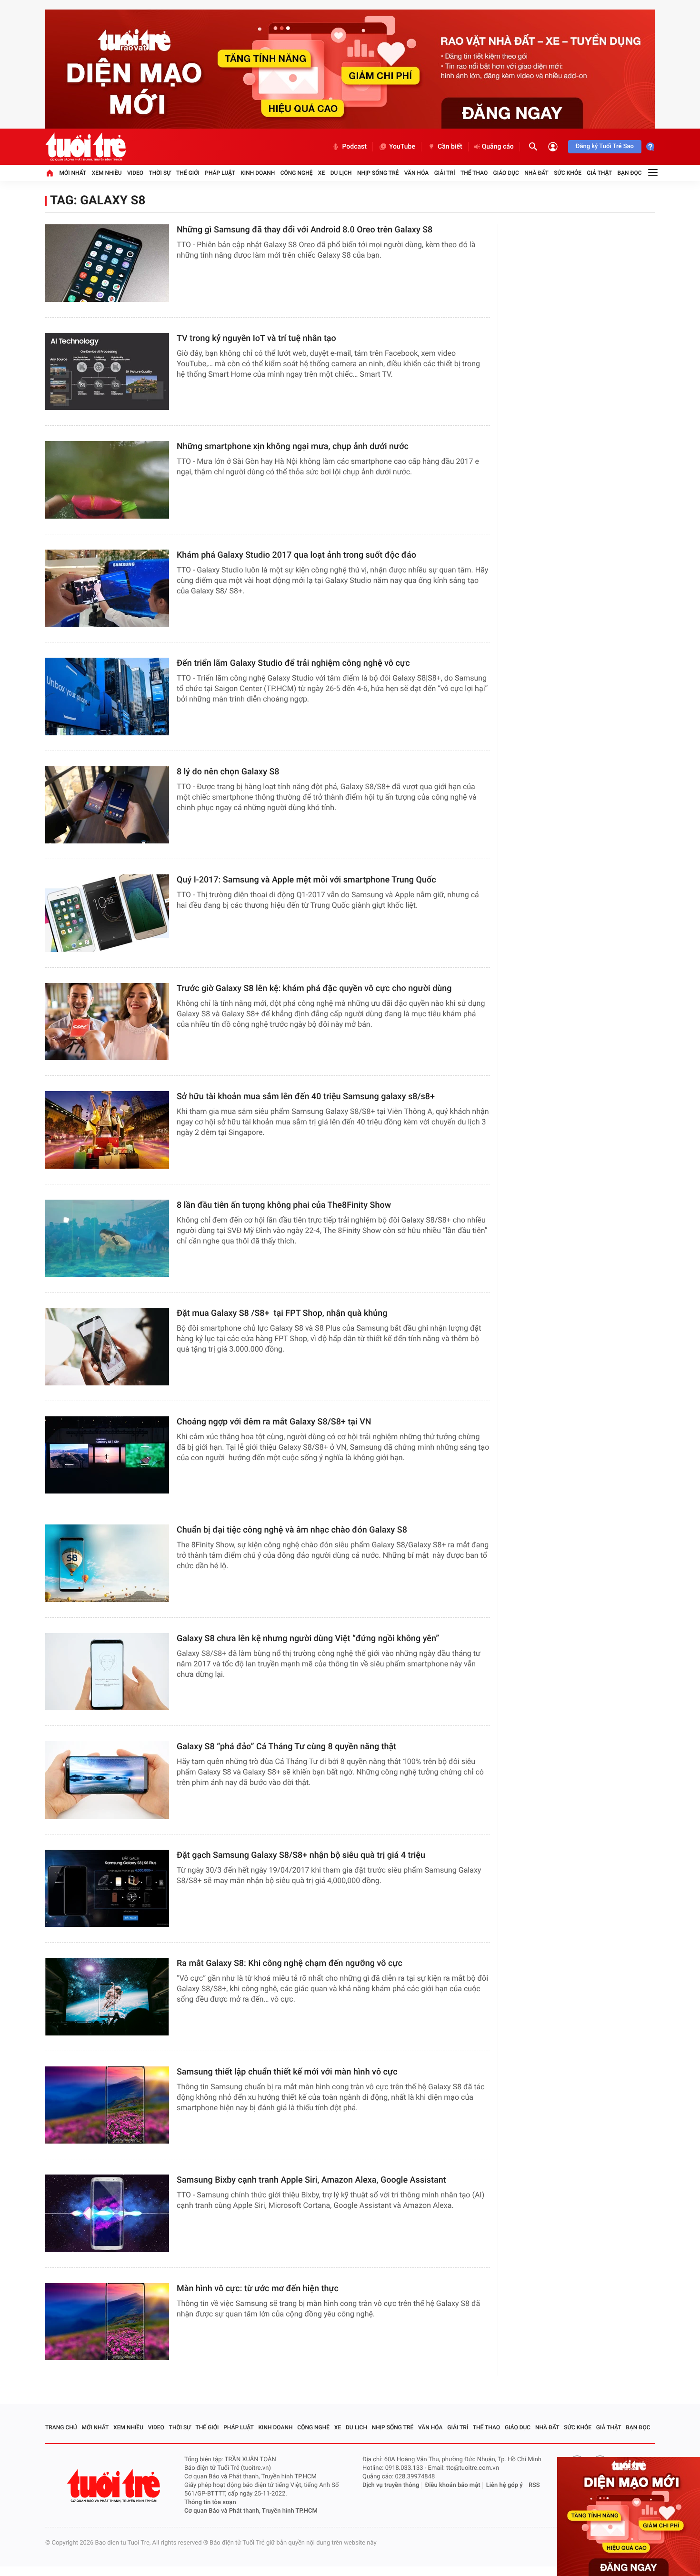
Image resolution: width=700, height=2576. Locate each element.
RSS (534, 2485)
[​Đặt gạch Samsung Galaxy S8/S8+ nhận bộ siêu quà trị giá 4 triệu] (107, 1889)
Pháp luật (220, 173)
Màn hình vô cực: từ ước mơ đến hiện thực (259, 2289)
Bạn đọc (630, 173)
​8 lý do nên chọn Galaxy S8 (228, 772)
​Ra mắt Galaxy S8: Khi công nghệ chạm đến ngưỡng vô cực (290, 1963)
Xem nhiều (107, 173)
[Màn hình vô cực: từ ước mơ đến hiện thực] (107, 2322)
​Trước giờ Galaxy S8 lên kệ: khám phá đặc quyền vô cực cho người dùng (314, 988)
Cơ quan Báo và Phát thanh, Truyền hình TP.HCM (251, 2511)
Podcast (354, 147)
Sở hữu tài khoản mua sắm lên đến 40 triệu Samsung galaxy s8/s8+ (306, 1097)
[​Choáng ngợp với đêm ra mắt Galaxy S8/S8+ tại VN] (107, 1455)
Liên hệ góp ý (505, 2485)
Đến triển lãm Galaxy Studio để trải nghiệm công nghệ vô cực (293, 663)
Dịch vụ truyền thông (391, 2485)
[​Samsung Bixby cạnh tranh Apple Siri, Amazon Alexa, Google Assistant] (107, 2213)
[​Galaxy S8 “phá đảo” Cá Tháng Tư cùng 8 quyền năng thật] (107, 1780)
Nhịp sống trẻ (378, 173)
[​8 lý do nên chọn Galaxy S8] (107, 805)
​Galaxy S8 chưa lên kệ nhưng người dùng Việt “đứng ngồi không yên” (308, 1639)
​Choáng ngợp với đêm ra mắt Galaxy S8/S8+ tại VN (274, 1422)
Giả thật (599, 173)
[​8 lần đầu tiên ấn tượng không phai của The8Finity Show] (107, 1238)
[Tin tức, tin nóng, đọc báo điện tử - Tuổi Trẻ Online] (85, 147)
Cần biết (450, 147)
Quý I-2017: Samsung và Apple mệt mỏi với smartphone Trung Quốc (306, 880)
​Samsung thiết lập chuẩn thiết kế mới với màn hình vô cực (287, 2072)
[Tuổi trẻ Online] (115, 2486)
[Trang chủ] (50, 173)
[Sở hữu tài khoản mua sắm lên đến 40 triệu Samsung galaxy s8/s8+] (107, 1130)
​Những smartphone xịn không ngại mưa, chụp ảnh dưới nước (293, 446)
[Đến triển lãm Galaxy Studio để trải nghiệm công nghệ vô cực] (107, 697)
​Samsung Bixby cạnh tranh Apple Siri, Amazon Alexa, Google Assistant (311, 2180)
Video (135, 173)
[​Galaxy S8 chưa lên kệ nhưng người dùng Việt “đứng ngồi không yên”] (107, 1672)
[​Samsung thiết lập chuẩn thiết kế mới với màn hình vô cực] (107, 2105)
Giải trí (445, 173)
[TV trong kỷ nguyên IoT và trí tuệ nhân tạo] (107, 372)
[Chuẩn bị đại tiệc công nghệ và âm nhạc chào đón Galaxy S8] (107, 1563)
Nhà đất (536, 173)
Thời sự (160, 173)
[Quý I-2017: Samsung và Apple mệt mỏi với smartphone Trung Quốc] (107, 913)
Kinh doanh (258, 173)
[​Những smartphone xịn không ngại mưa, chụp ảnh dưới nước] (107, 480)
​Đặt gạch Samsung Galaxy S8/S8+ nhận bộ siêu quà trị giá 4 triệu (301, 1855)
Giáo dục (506, 173)
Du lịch (341, 173)
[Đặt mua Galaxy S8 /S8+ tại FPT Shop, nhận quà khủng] (107, 1347)
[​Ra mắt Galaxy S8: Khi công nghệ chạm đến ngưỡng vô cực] (107, 1997)
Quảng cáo (498, 147)
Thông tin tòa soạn (210, 2502)
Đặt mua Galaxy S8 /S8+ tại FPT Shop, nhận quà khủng (282, 1313)
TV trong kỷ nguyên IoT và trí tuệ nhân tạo (256, 338)
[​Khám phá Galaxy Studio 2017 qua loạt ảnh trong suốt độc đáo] (107, 588)
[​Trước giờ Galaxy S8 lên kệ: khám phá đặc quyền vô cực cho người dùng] (107, 1022)
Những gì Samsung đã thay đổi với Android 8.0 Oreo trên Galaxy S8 (305, 230)
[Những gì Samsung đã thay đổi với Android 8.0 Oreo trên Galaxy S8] (107, 263)
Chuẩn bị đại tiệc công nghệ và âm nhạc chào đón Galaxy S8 (292, 1530)
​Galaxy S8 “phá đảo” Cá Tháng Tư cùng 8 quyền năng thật (286, 1747)
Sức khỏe (568, 173)
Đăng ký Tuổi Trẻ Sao (605, 146)
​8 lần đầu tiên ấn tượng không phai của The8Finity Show (284, 1205)
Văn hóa (417, 173)
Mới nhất (73, 173)
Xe (321, 173)
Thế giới (188, 173)
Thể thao (474, 173)
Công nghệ (297, 173)
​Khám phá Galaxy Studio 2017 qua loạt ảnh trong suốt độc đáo (297, 555)
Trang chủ (61, 2427)
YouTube (402, 147)
